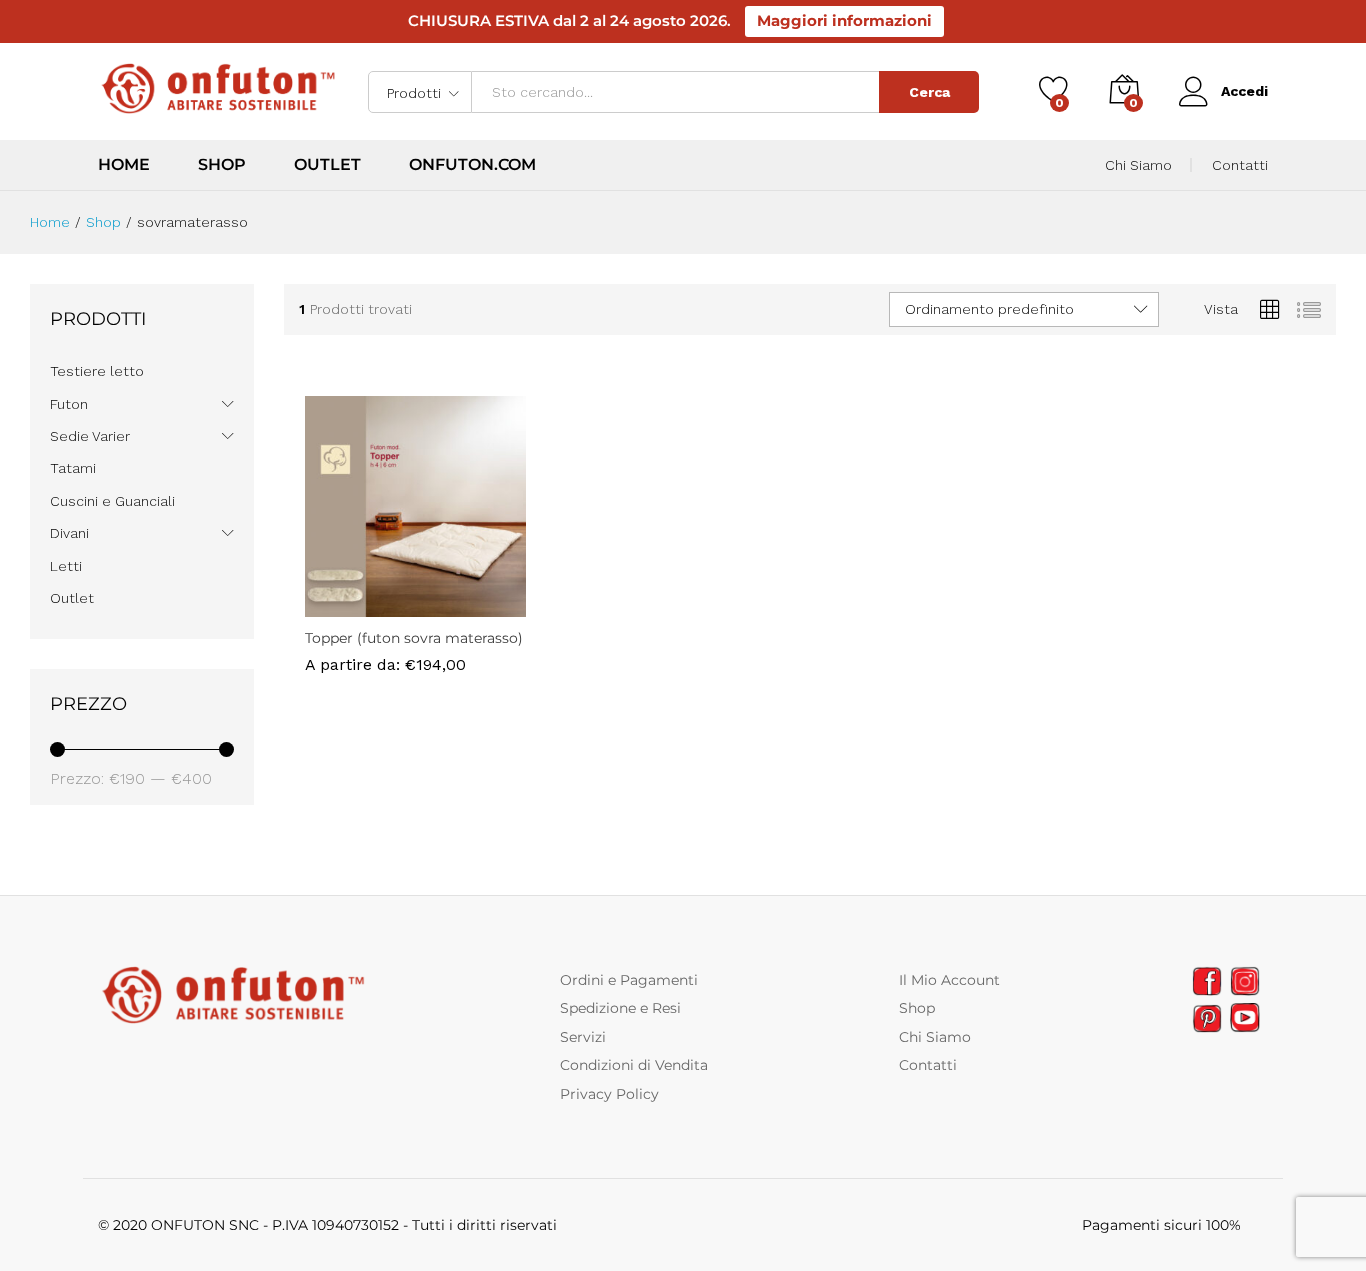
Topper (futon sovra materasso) (414, 638)
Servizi (583, 1037)
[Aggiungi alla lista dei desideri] (438, 605)
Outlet (327, 165)
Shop (222, 165)
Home (124, 165)
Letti (66, 566)
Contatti (1240, 165)
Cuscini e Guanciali (112, 501)
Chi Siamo (1138, 165)
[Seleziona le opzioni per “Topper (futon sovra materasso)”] (346, 605)
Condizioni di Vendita (634, 1065)
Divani (69, 533)
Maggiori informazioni (844, 20)
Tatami (73, 468)
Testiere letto (97, 371)
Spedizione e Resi (620, 1008)
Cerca (929, 92)
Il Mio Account (949, 980)
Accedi (1244, 91)
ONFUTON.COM (472, 165)
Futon (69, 404)
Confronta (484, 605)
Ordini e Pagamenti (629, 980)
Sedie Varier (90, 436)
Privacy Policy (609, 1094)
